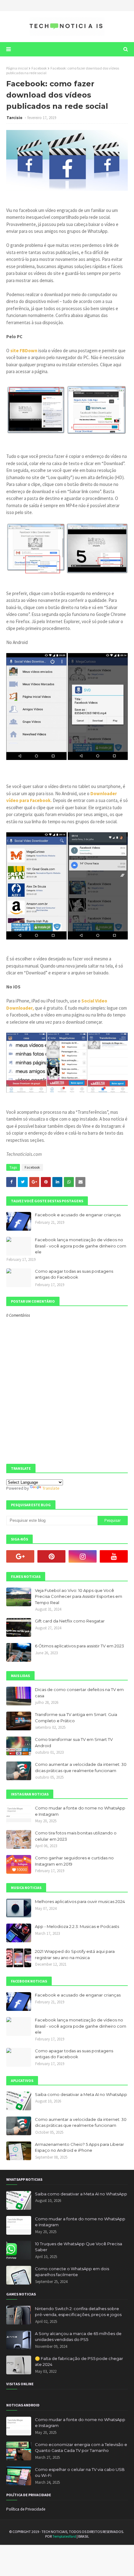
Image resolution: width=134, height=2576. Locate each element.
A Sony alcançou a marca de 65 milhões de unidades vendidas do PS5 (78, 2337)
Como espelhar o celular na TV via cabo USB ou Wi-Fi (80, 2473)
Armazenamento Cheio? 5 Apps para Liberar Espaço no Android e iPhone (79, 2147)
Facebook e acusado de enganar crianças (78, 1215)
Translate (51, 1488)
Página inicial (17, 68)
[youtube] (114, 1556)
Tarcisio (15, 118)
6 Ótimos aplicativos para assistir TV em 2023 (79, 1646)
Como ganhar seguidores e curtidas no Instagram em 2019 (74, 1861)
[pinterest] (51, 1556)
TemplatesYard (64, 2536)
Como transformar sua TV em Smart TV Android (74, 1742)
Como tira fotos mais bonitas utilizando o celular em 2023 (76, 1836)
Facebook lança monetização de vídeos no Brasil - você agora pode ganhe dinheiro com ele (81, 1246)
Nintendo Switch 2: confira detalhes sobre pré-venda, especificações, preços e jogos (78, 2312)
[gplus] (20, 1556)
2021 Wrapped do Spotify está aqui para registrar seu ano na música (75, 1954)
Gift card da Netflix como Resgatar (70, 1621)
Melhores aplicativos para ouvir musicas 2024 (80, 1901)
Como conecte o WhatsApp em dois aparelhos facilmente (72, 2272)
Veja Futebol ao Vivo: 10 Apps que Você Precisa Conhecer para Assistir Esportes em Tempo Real (79, 1596)
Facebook (39, 68)
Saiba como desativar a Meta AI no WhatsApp (81, 2094)
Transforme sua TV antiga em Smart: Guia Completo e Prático (76, 1718)
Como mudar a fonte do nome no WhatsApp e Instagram (80, 1811)
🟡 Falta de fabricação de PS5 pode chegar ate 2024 (79, 2362)
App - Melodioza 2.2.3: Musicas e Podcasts (77, 1926)
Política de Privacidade (26, 2509)
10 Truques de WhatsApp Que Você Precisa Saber (79, 2247)
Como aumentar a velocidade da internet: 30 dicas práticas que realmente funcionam (81, 1767)
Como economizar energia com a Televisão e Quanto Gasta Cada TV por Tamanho (81, 2448)
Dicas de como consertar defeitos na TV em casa (79, 1693)
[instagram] (83, 1556)
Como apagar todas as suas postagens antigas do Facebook (74, 1274)
